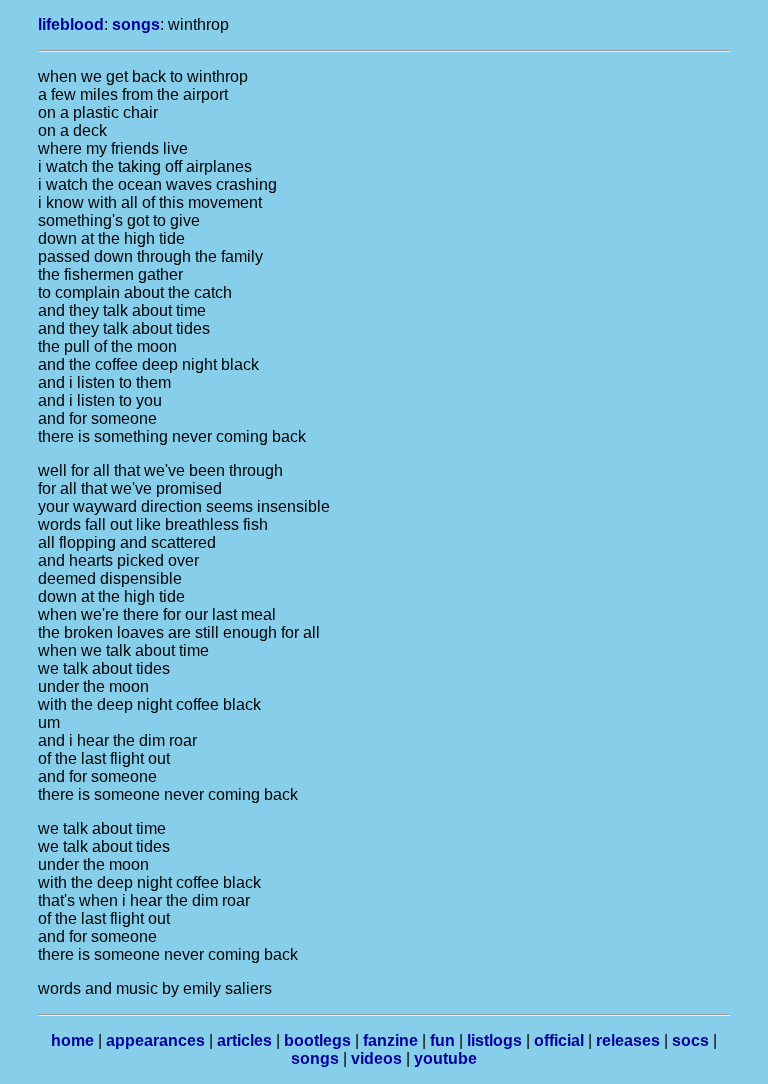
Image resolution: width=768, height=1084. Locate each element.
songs (136, 24)
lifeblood (71, 24)
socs (690, 1040)
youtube (445, 1058)
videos (376, 1058)
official (559, 1040)
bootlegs (317, 1040)
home (72, 1040)
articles (244, 1040)
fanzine (390, 1040)
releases (628, 1040)
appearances (155, 1040)
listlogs (494, 1040)
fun (442, 1040)
